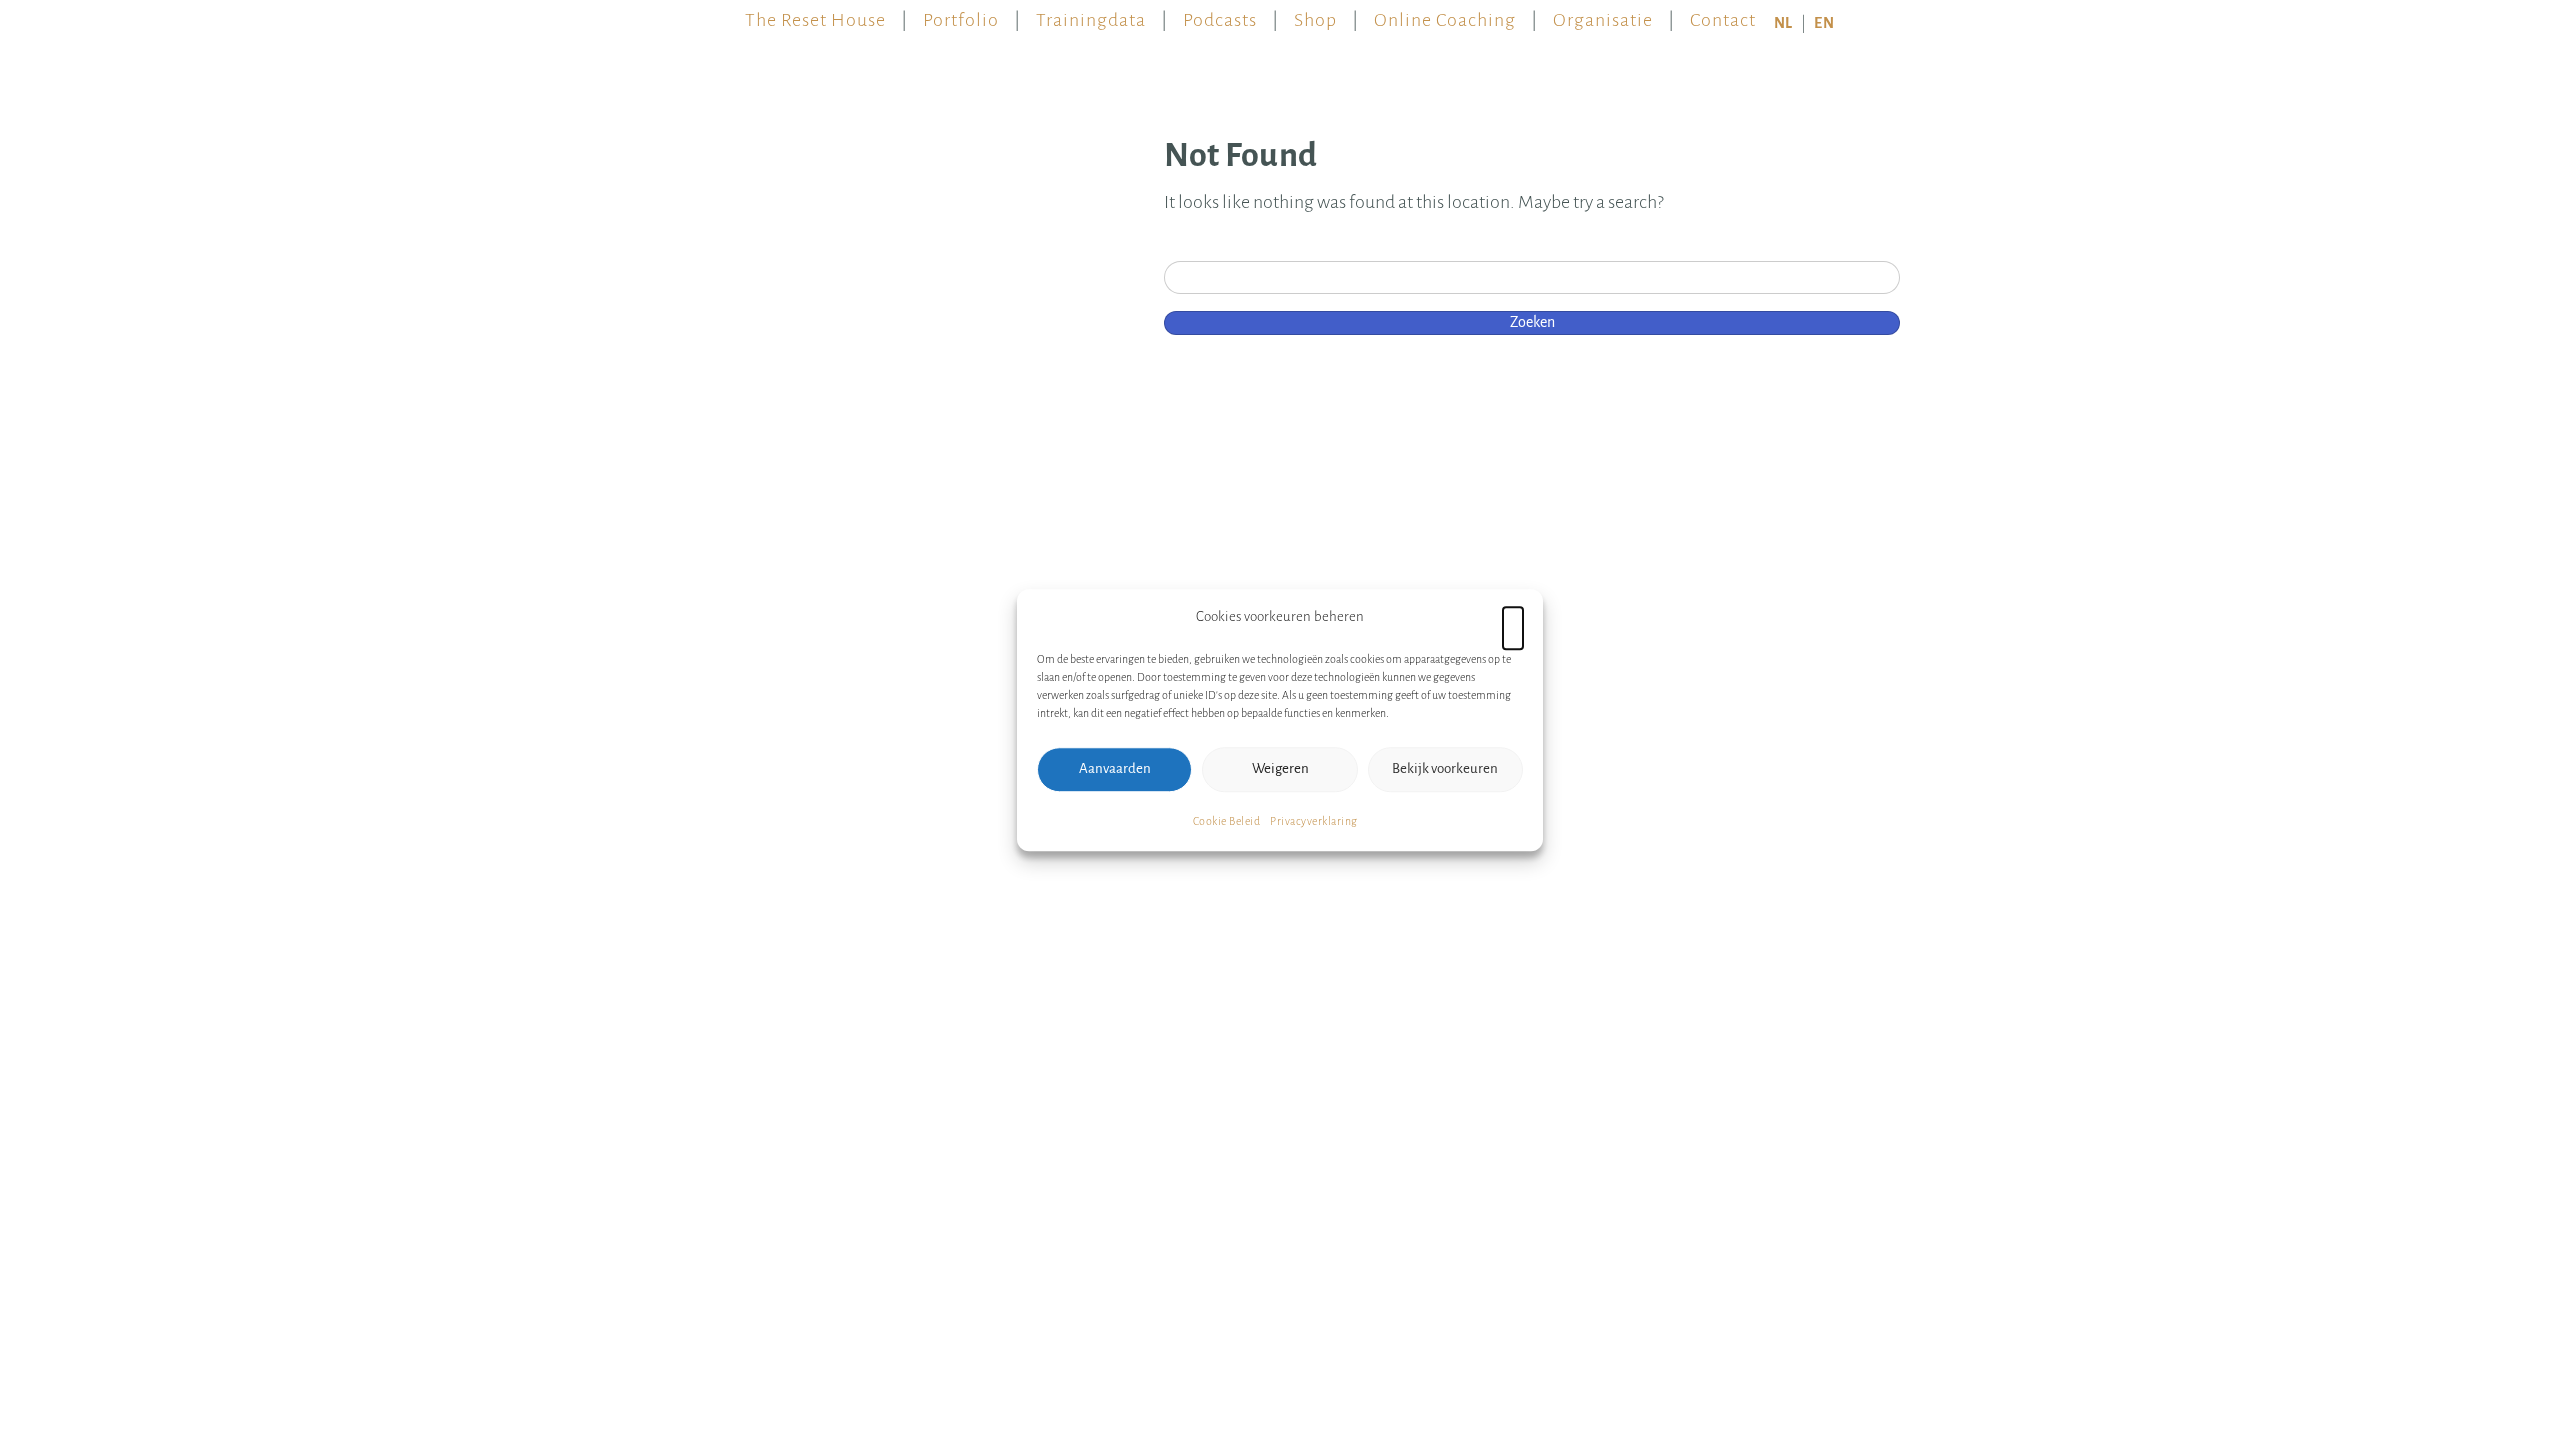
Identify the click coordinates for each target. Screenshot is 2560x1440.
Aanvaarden (1115, 768)
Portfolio (961, 15)
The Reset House (815, 15)
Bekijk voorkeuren (1445, 768)
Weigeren (1280, 768)
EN (1824, 23)
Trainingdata (1091, 15)
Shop (1315, 15)
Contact (1723, 15)
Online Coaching (1445, 15)
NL (1783, 23)
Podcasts (1220, 15)
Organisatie (1603, 15)
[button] (1513, 617)
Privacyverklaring (1314, 821)
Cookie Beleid (1227, 821)
